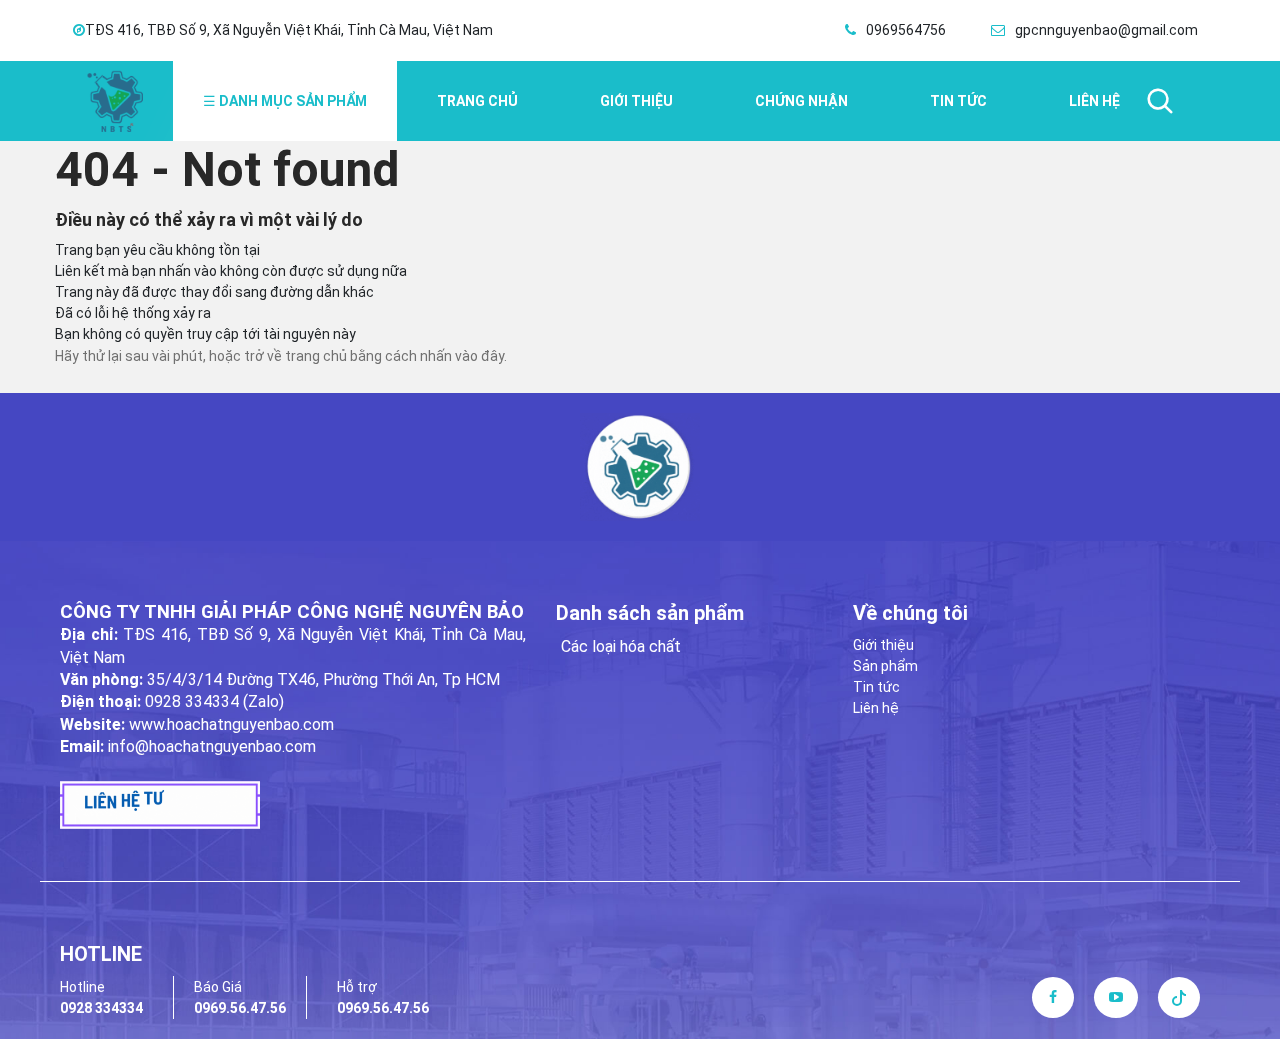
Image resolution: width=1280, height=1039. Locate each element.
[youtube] (1116, 997)
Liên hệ (876, 708)
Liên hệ (1094, 101)
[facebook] (1053, 997)
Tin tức (876, 687)
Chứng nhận (801, 101)
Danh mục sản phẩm (285, 101)
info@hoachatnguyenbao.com (212, 746)
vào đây (479, 356)
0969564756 (906, 30)
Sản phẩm (885, 666)
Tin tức (958, 101)
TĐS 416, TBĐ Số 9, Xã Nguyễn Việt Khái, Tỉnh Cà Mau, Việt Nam (289, 30)
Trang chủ (477, 101)
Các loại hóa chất (621, 646)
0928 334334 (101, 1008)
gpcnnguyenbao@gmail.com (1106, 30)
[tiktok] (1179, 997)
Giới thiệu (636, 101)
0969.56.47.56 (240, 1008)
